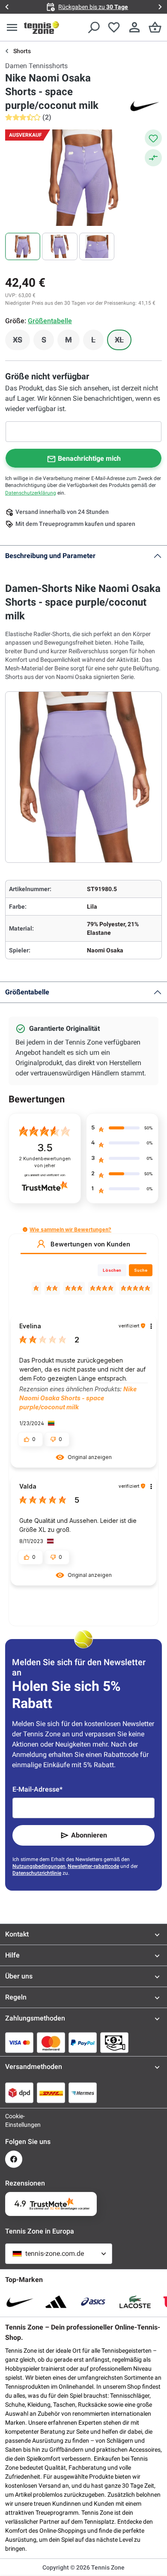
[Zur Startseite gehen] (42, 27)
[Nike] (145, 105)
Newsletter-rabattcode (93, 1866)
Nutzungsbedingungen (39, 1866)
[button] (25, 1229)
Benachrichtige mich (89, 458)
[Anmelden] (134, 27)
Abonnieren (89, 1835)
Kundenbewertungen (45, 1162)
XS (21, 342)
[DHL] (51, 2093)
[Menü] (12, 27)
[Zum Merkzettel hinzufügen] (153, 138)
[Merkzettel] (114, 27)
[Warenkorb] (155, 27)
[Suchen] (93, 27)
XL (123, 342)
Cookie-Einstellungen (14, 2120)
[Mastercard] (51, 2042)
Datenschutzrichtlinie (37, 1873)
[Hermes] (83, 2093)
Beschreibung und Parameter (50, 556)
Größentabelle (27, 992)
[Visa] (19, 2042)
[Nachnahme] (114, 2042)
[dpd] (19, 2093)
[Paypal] (83, 2042)
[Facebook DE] (14, 2159)
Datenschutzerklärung (31, 493)
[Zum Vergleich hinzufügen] (153, 158)
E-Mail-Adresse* (37, 1789)
